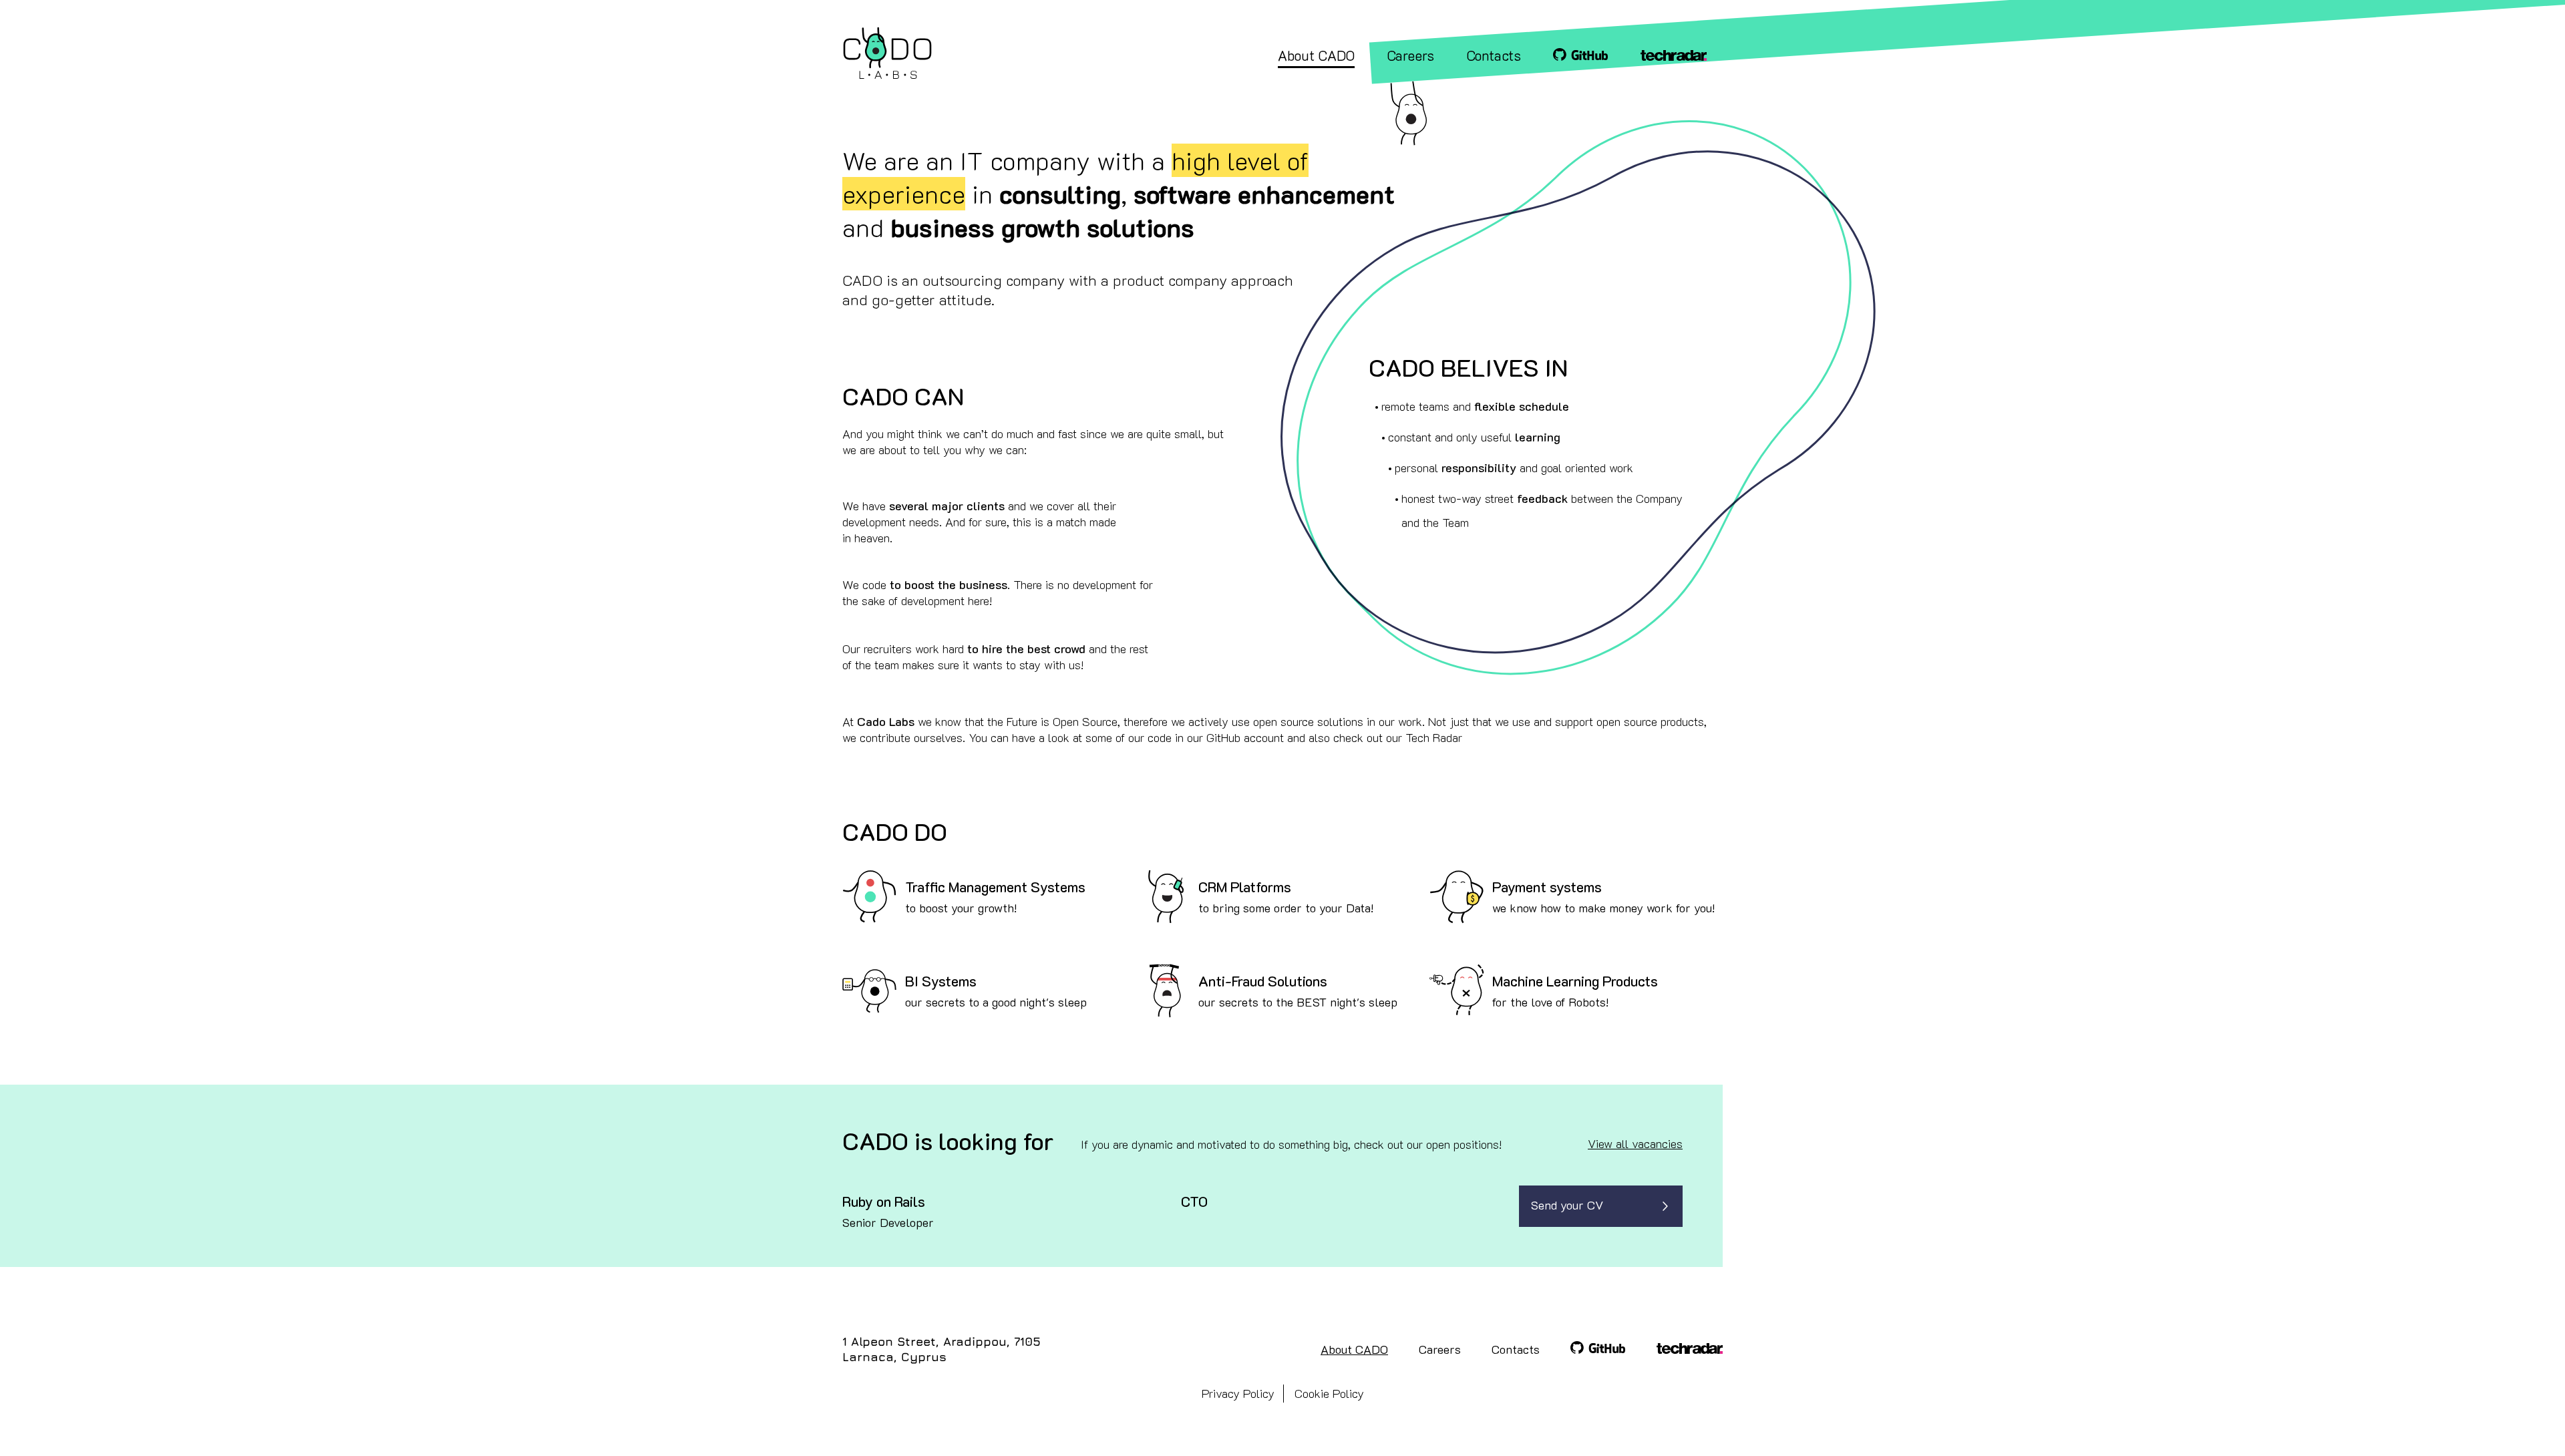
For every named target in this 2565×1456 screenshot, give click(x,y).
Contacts (1516, 1349)
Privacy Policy (1238, 1393)
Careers (1440, 1349)
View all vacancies (1635, 1143)
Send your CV (1567, 1205)
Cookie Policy (1329, 1393)
